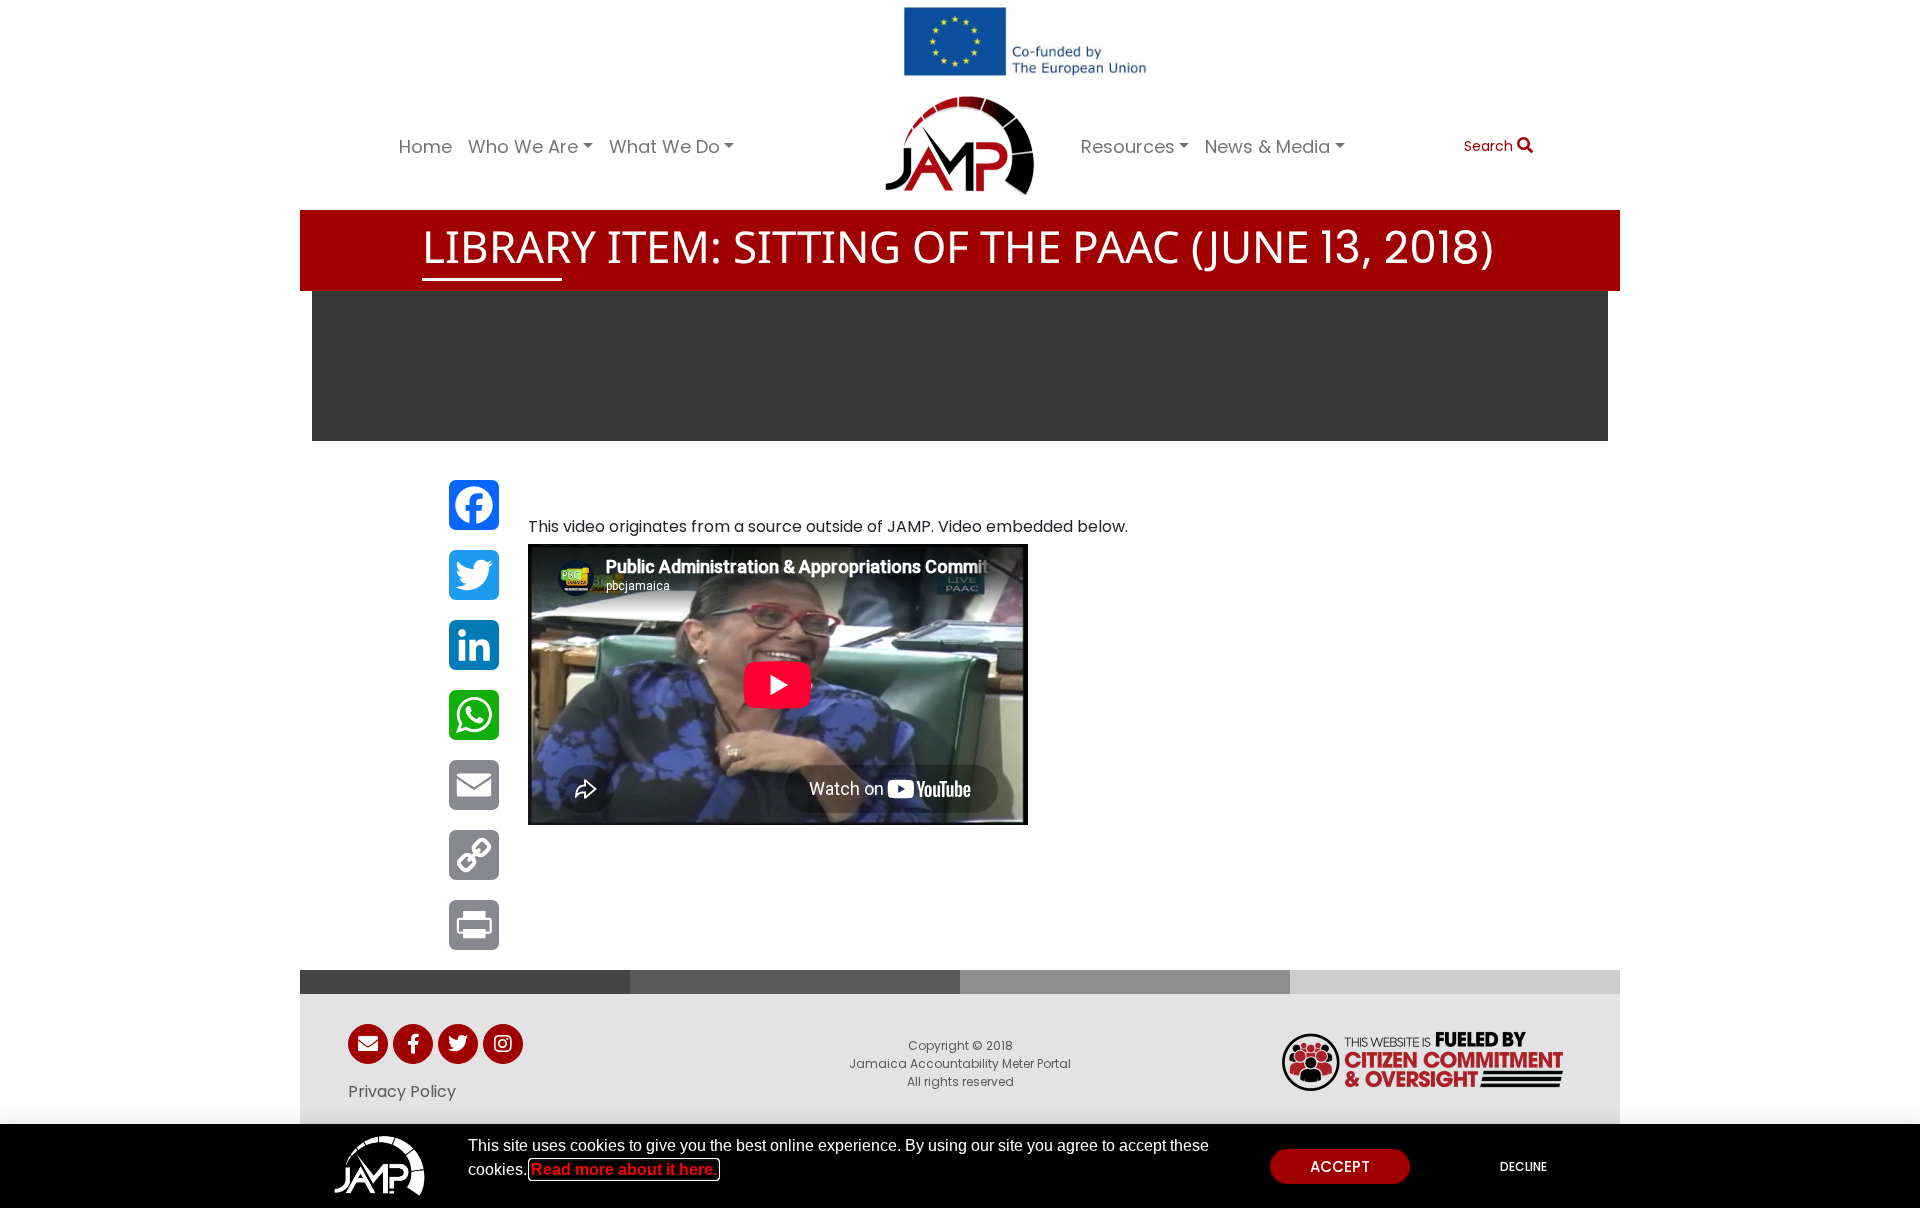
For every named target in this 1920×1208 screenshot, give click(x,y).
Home (425, 146)
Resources (1128, 146)
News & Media (1267, 146)
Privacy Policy (402, 1091)
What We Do (664, 146)
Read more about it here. (624, 1169)
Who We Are (523, 146)
